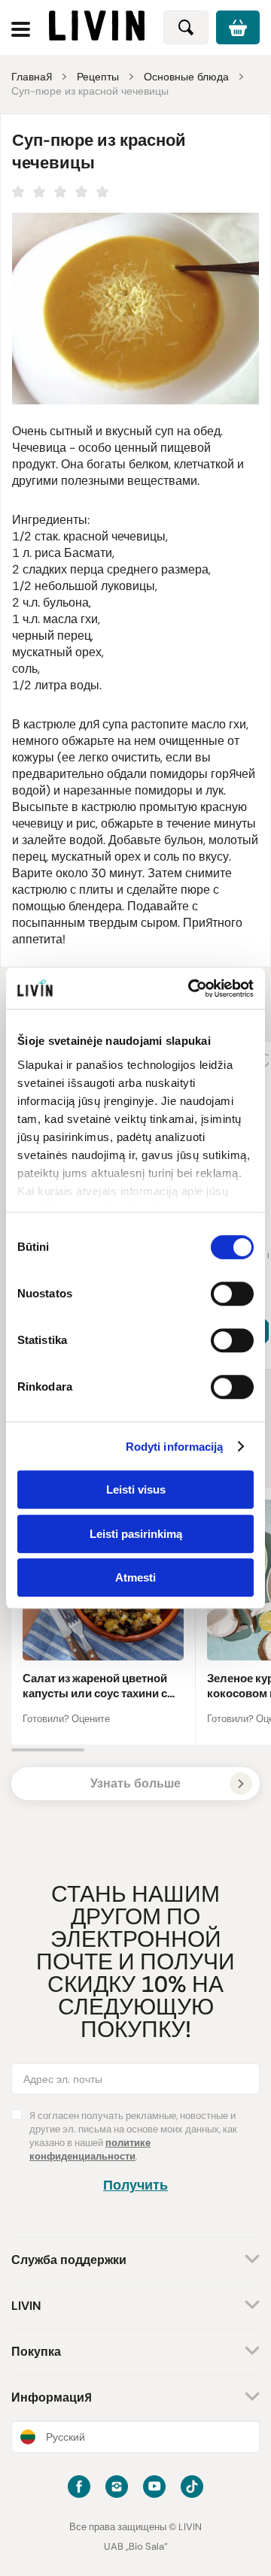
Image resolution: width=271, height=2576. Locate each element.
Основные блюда (186, 77)
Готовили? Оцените (66, 1719)
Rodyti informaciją (175, 1447)
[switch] (232, 1294)
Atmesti (135, 1577)
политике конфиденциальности (90, 2149)
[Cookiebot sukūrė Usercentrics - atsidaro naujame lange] (191, 988)
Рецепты (98, 77)
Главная (32, 77)
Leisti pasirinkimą (136, 1534)
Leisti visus (136, 1489)
